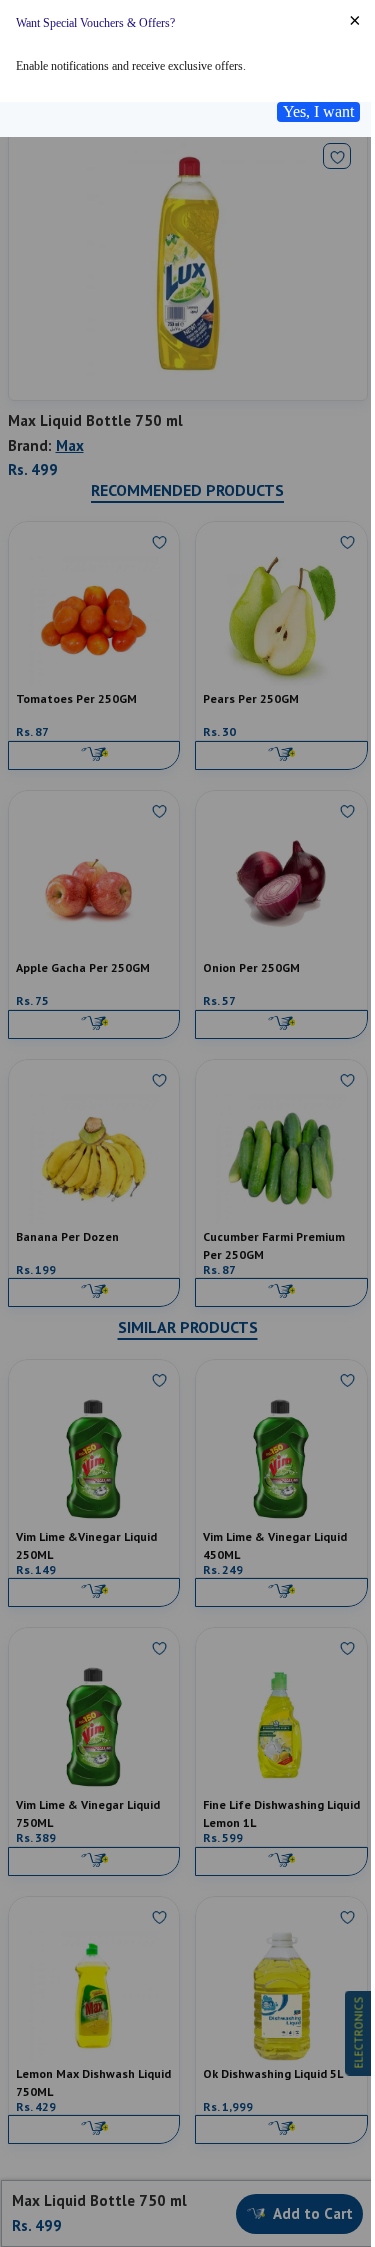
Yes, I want (318, 111)
